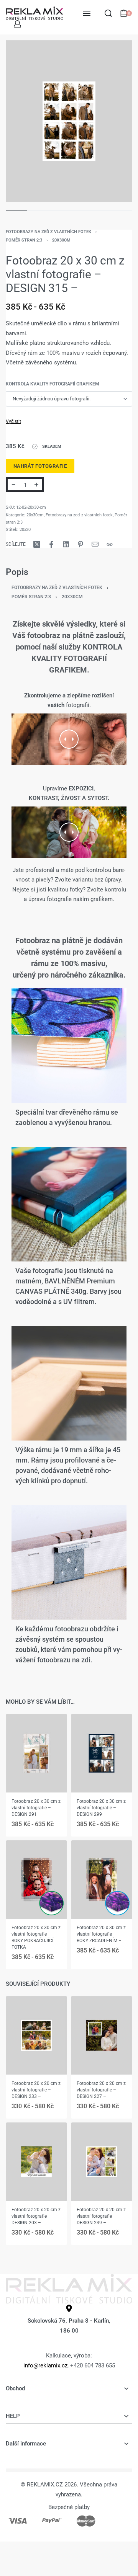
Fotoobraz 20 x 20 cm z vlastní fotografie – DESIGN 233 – (36, 2090)
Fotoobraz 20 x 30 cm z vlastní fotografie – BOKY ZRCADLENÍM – (101, 1934)
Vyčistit (13, 421)
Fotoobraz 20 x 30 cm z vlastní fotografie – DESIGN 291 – (36, 1807)
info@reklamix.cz (45, 2365)
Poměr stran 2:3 (24, 240)
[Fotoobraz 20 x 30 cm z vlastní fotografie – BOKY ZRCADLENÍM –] (102, 1879)
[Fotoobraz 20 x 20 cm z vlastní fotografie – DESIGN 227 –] (102, 2035)
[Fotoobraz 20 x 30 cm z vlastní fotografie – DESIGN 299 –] (102, 1753)
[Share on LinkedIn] (66, 544)
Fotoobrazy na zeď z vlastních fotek (48, 232)
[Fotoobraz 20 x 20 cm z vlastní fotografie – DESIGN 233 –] (36, 2035)
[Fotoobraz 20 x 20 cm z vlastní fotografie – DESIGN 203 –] (36, 2162)
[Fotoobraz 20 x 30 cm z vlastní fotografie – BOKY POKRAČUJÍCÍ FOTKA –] (36, 1879)
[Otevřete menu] (87, 13)
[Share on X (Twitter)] (37, 544)
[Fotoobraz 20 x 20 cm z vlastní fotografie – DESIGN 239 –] (102, 2162)
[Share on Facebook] (51, 544)
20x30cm (61, 240)
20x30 (25, 530)
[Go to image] (16, 210)
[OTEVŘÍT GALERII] (69, 121)
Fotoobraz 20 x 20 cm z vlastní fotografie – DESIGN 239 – (101, 2216)
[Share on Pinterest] (80, 544)
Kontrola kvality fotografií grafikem (53, 384)
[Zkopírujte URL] (110, 544)
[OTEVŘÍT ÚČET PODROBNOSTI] (17, 24)
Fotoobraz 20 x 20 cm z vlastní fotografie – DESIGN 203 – (36, 2216)
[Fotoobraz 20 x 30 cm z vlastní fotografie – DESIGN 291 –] (36, 1753)
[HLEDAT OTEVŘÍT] (108, 13)
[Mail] (95, 544)
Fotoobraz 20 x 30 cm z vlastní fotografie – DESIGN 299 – (101, 1807)
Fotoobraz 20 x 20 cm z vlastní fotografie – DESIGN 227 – (101, 2090)
